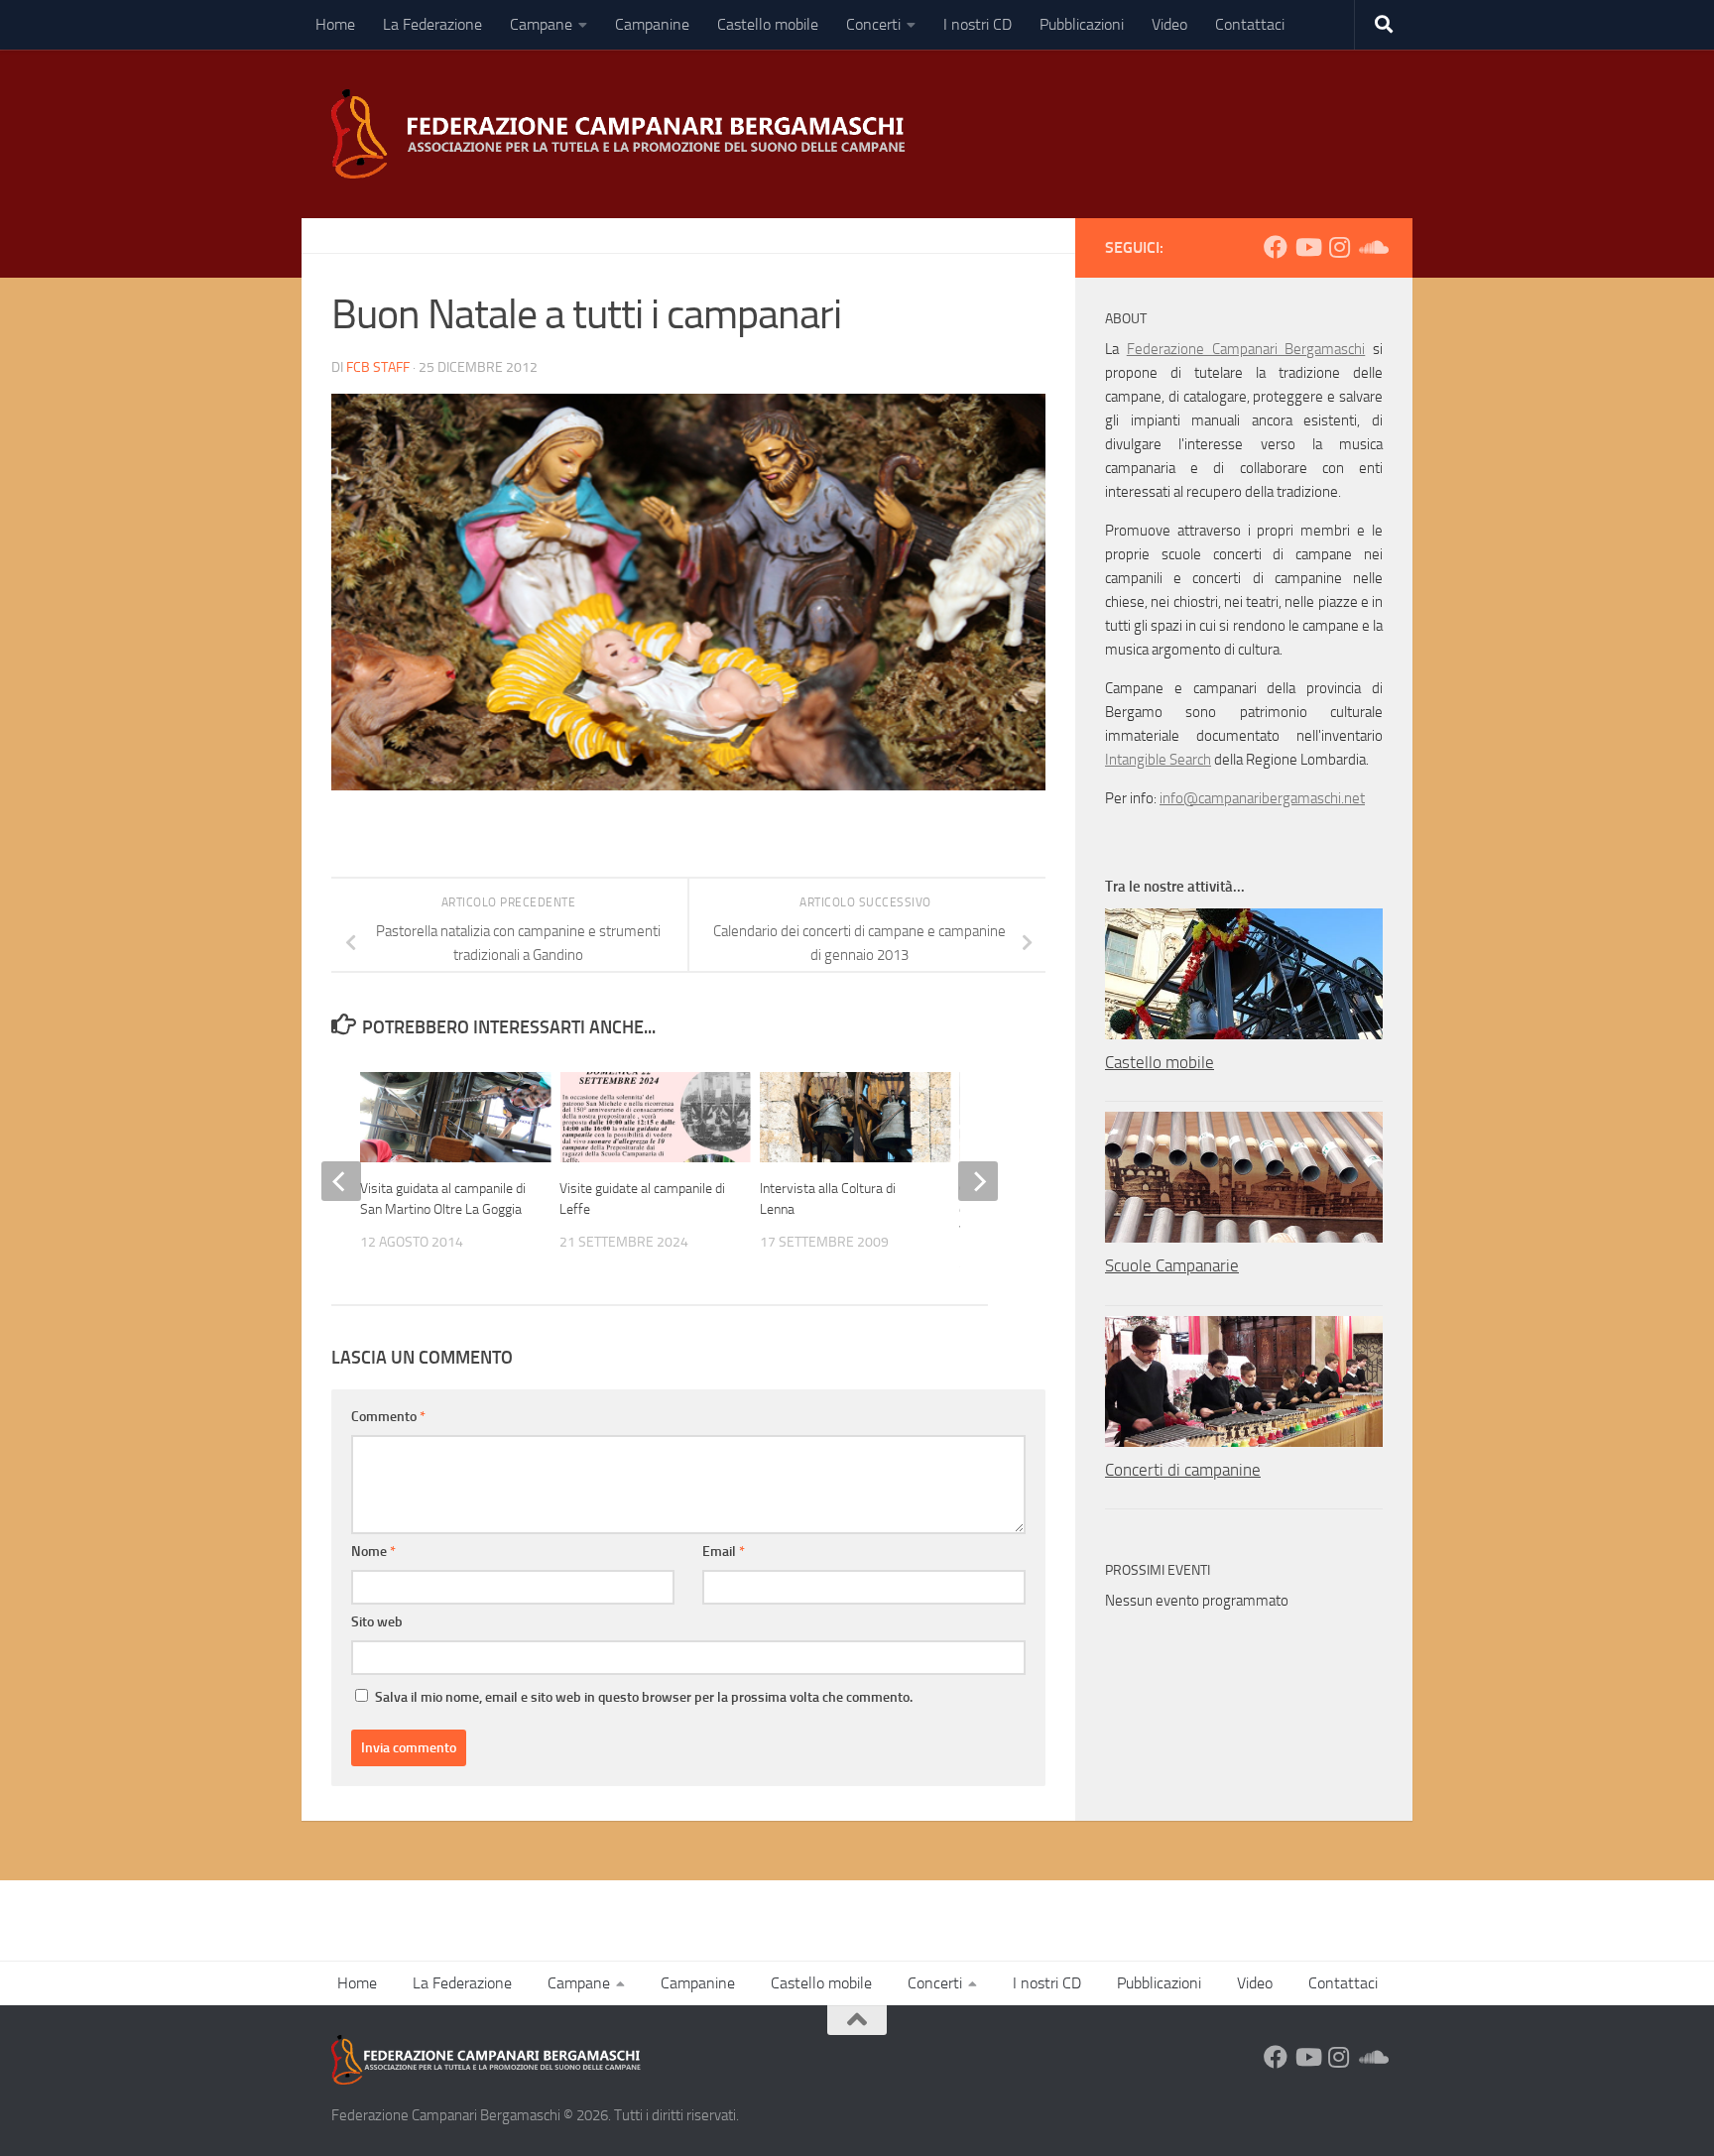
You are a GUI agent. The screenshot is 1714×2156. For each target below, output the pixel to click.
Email (724, 1552)
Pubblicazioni (1082, 24)
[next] (978, 1181)
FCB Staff (378, 367)
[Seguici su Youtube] (1307, 247)
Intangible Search (1158, 760)
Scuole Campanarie (1172, 1265)
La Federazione (432, 24)
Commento (388, 1417)
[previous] (341, 1181)
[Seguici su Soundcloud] (1371, 247)
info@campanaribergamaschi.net (1262, 798)
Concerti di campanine (1183, 1470)
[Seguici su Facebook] (1276, 247)
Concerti (873, 24)
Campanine (652, 24)
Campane (541, 24)
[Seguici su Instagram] (1339, 247)
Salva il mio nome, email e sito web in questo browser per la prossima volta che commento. (644, 1697)
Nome (373, 1552)
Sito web (377, 1622)
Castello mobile (768, 24)
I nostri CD (978, 24)
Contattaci (1250, 24)
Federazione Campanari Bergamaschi (1246, 349)
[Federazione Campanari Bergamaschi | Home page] (625, 134)
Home (335, 24)
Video (1169, 24)
